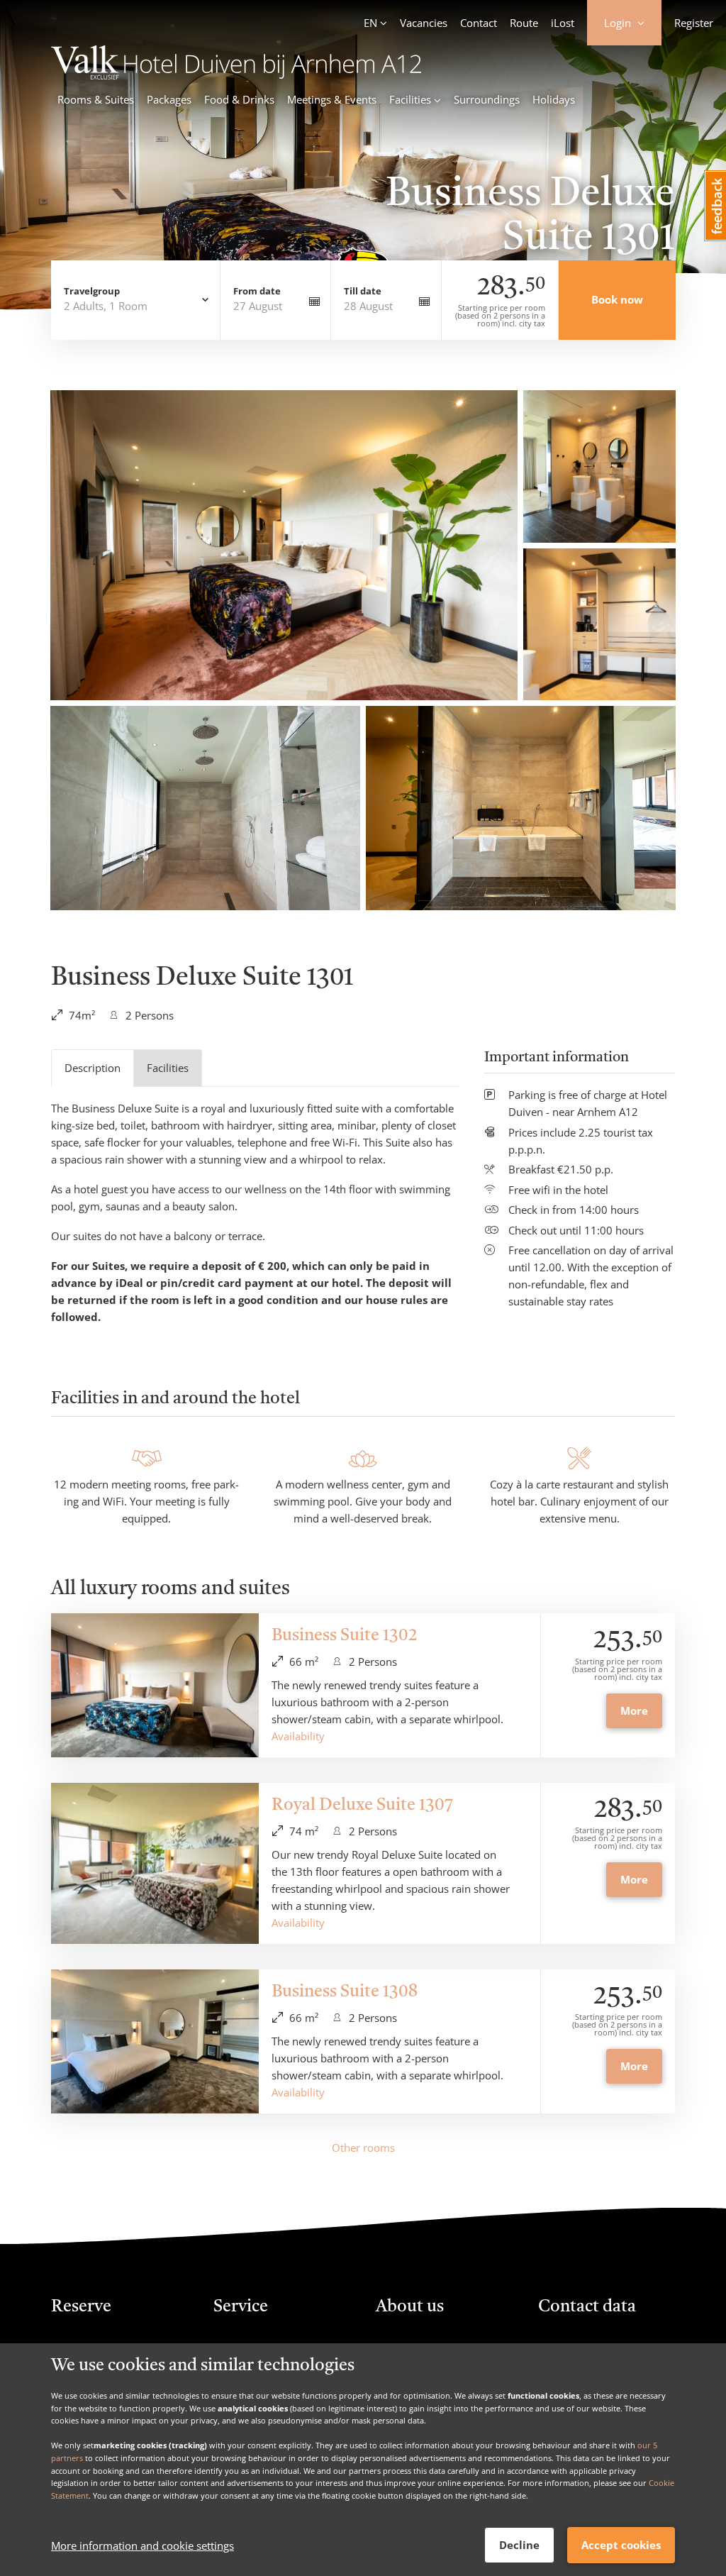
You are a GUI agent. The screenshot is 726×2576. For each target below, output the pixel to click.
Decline (519, 2545)
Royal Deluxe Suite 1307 (362, 1806)
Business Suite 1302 (345, 1636)
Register (694, 23)
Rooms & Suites (96, 99)
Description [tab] (93, 1068)
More (634, 1710)
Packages (169, 99)
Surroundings (487, 99)
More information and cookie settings (143, 2545)
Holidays (554, 99)
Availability (298, 1736)
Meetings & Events (332, 99)
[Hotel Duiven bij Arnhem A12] (236, 75)
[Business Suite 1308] (155, 2041)
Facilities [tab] (168, 1068)
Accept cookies (621, 2545)
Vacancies (424, 23)
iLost (563, 23)
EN (370, 23)
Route (524, 23)
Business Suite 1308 (345, 1992)
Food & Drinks (239, 99)
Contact (479, 23)
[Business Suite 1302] (155, 1685)
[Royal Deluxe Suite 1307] (155, 1863)
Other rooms (363, 2147)
